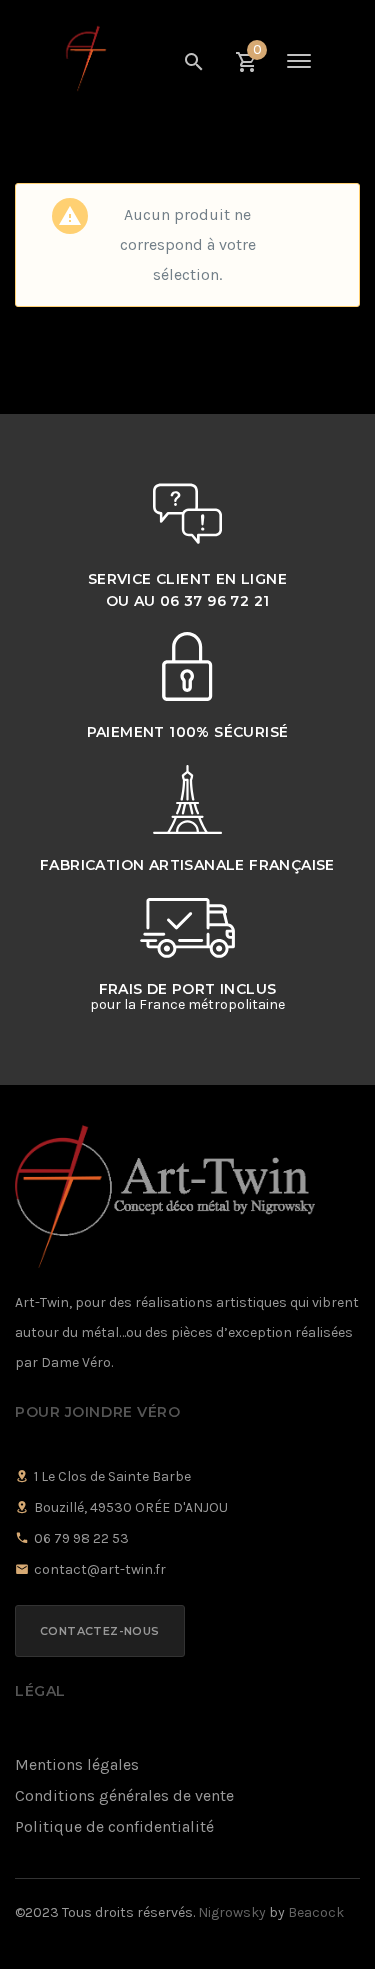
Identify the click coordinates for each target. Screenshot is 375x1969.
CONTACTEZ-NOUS (100, 1631)
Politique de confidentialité (114, 1826)
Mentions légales (77, 1764)
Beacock (316, 1912)
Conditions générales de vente (124, 1795)
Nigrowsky (232, 1912)
